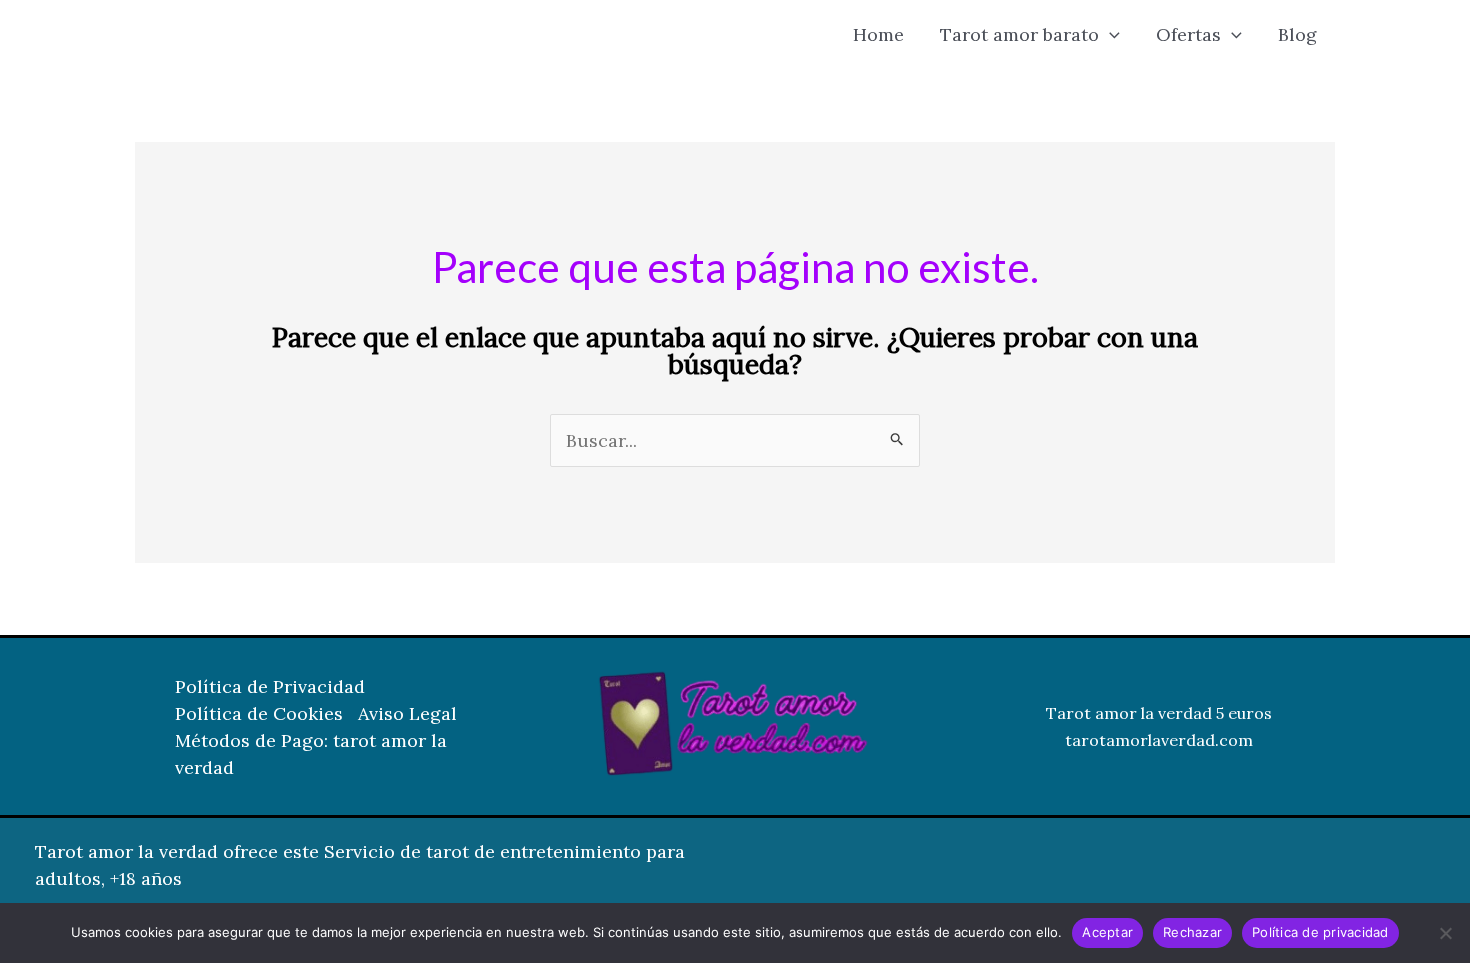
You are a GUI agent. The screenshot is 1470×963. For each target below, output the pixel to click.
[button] (1109, 35)
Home (878, 34)
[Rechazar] (1445, 933)
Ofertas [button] (1188, 34)
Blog (1297, 34)
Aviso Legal (407, 713)
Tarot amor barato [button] (1019, 34)
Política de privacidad (1320, 932)
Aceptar (1107, 932)
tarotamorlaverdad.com (1159, 740)
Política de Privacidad (270, 686)
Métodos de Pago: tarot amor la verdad (311, 754)
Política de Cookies (259, 713)
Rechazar (1192, 932)
